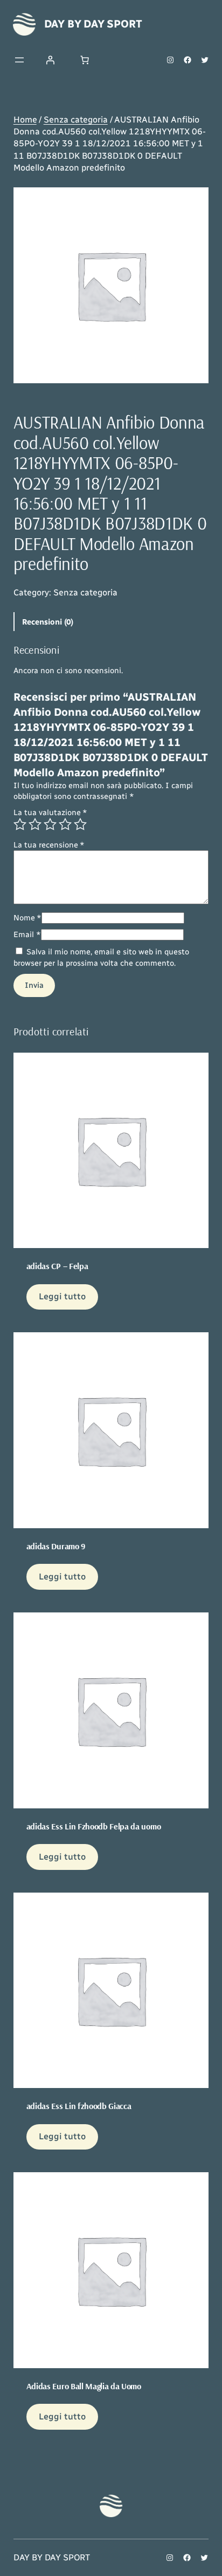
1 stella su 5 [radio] (20, 824)
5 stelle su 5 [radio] (80, 824)
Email (27, 934)
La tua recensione (49, 845)
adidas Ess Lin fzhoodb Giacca (79, 2106)
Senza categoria (76, 120)
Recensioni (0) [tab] (48, 622)
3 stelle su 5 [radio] (50, 824)
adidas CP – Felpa (57, 1266)
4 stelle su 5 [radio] (65, 824)
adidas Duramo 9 (56, 1546)
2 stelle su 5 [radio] (35, 824)
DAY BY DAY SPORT (93, 24)
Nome (27, 918)
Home (25, 120)
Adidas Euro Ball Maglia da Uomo (84, 2386)
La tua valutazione (50, 812)
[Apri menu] (19, 60)
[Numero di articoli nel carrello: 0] (85, 60)
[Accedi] (50, 60)
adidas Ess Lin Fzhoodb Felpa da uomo (93, 1826)
